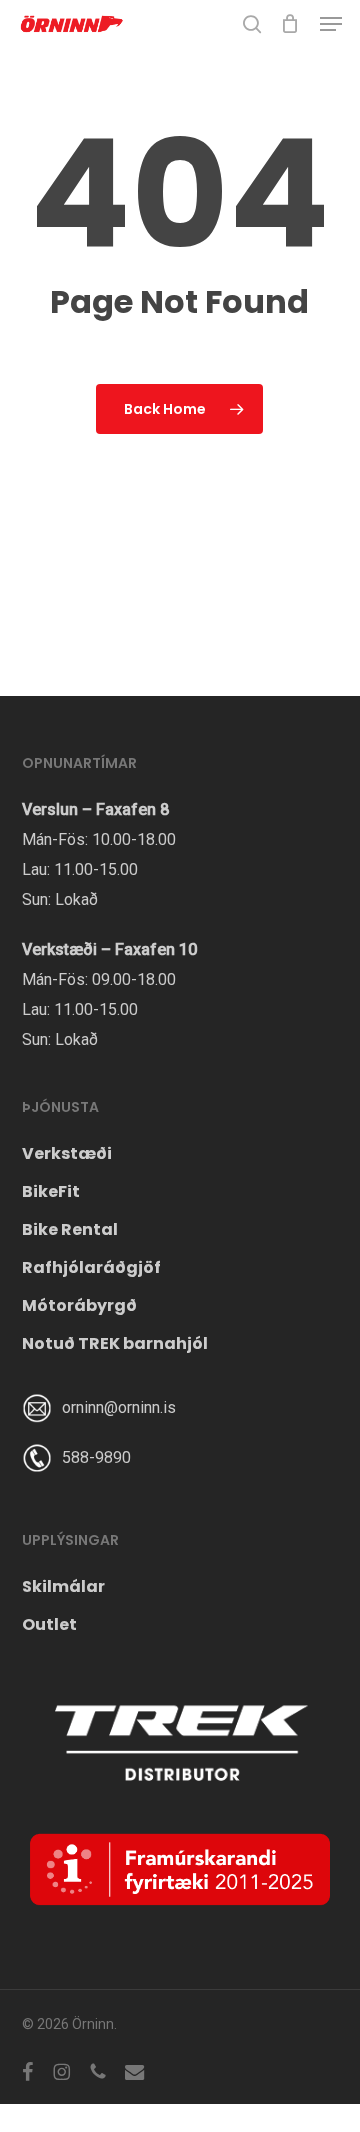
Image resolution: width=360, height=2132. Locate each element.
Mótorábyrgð (79, 1305)
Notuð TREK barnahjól (115, 1343)
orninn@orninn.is (119, 1407)
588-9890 (96, 1457)
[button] (331, 24)
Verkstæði (67, 1153)
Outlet (49, 1624)
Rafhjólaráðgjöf (91, 1267)
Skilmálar (63, 1586)
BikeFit (51, 1191)
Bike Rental (70, 1229)
